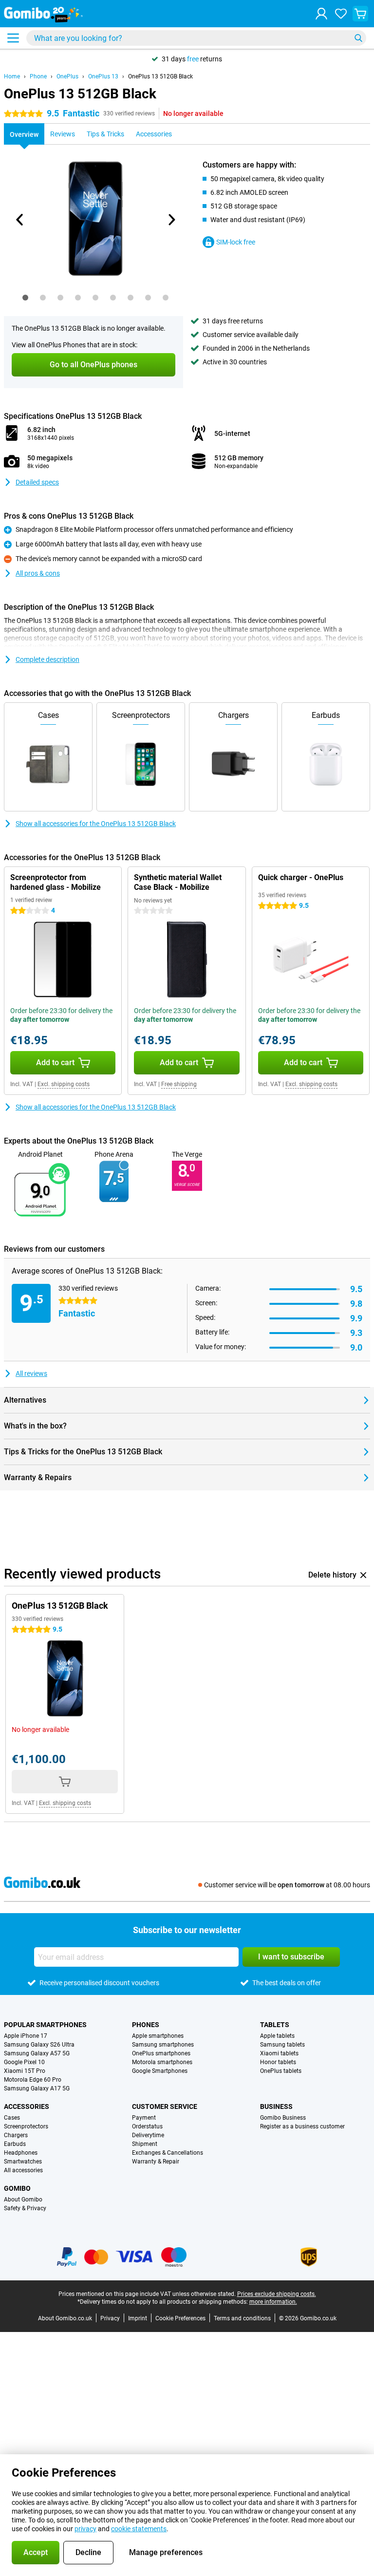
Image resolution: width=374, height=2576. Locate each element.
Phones (146, 2025)
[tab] (25, 298)
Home (12, 76)
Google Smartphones (160, 2071)
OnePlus (67, 76)
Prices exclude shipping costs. (277, 2294)
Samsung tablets (282, 2045)
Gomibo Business (283, 2118)
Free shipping (179, 1084)
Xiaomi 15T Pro (25, 2071)
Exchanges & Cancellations (168, 2153)
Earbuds (15, 2144)
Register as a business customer (302, 2126)
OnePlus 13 (103, 76)
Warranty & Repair (156, 2162)
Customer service (165, 2106)
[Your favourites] (341, 14)
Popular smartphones (45, 2025)
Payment (144, 2118)
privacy (85, 2529)
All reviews (31, 1373)
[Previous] (20, 220)
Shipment (145, 2144)
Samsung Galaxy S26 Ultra (39, 2045)
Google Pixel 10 (24, 2062)
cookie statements (139, 2529)
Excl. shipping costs (64, 1084)
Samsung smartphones (163, 2045)
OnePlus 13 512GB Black (160, 76)
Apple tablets (277, 2036)
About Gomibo (23, 2200)
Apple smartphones (158, 2036)
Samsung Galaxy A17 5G (37, 2088)
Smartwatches (23, 2162)
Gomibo (17, 2188)
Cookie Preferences (180, 2318)
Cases (12, 2118)
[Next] (171, 220)
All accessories (23, 2170)
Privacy (110, 2318)
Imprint (138, 2318)
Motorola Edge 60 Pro (33, 2080)
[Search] (358, 38)
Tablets (275, 2025)
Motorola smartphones (162, 2062)
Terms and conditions (242, 2318)
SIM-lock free (236, 242)
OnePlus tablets (281, 2071)
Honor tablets (278, 2062)
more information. (273, 2302)
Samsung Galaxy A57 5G (37, 2053)
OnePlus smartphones (161, 2053)
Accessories (27, 2106)
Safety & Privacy (25, 2208)
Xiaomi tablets (279, 2053)
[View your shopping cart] (360, 14)
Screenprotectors (26, 2126)
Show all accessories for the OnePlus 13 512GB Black (96, 824)
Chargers (16, 2135)
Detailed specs (37, 482)
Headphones (21, 2153)
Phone (38, 76)
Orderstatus (147, 2126)
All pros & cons (38, 573)
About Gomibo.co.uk (65, 2318)
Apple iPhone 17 (26, 2036)
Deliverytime (148, 2135)
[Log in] (321, 14)
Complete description (47, 659)
